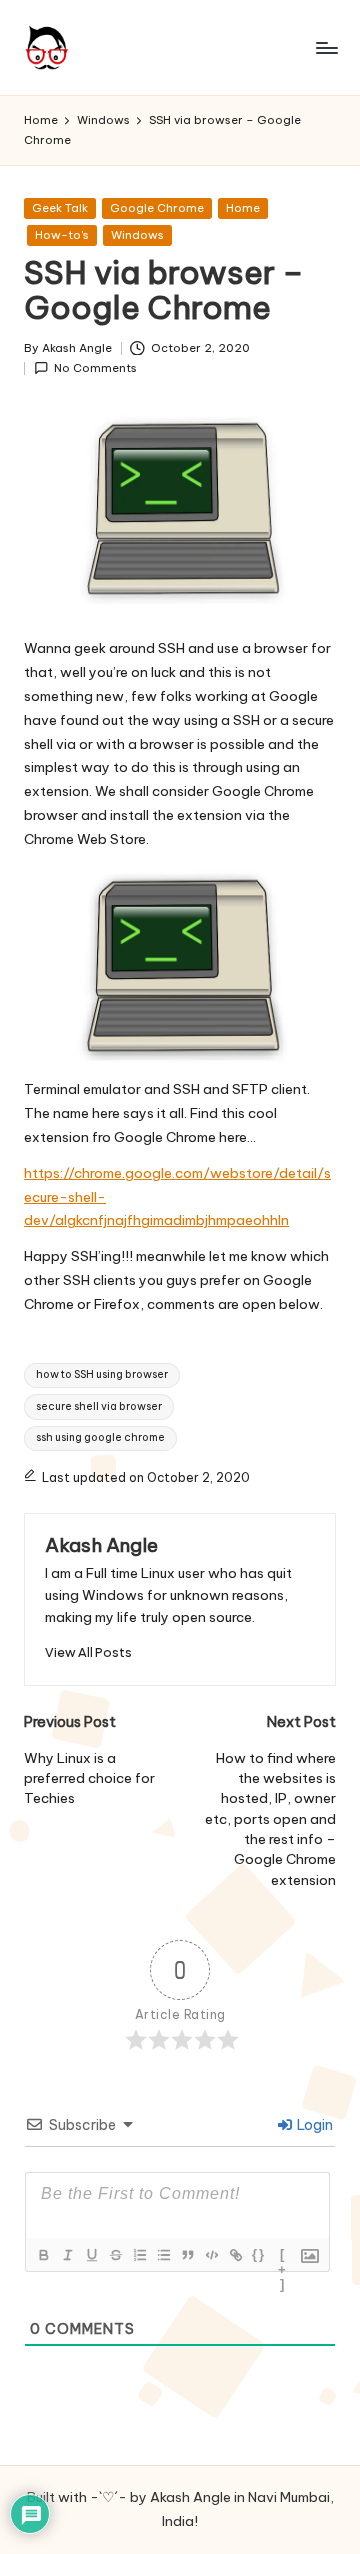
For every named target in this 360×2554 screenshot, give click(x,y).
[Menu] (326, 47)
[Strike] (115, 2255)
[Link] (235, 2255)
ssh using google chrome (100, 1437)
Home (243, 208)
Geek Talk (60, 208)
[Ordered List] (139, 2255)
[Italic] (67, 2255)
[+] (283, 2257)
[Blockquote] (187, 2255)
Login (313, 2125)
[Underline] (91, 2255)
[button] (88, 1652)
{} (259, 2254)
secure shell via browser (99, 1406)
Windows (137, 235)
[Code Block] (211, 2255)
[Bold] (43, 2255)
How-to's (62, 235)
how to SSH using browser (102, 1374)
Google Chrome (157, 208)
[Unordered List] (163, 2255)
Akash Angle (101, 1545)
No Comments (95, 368)
